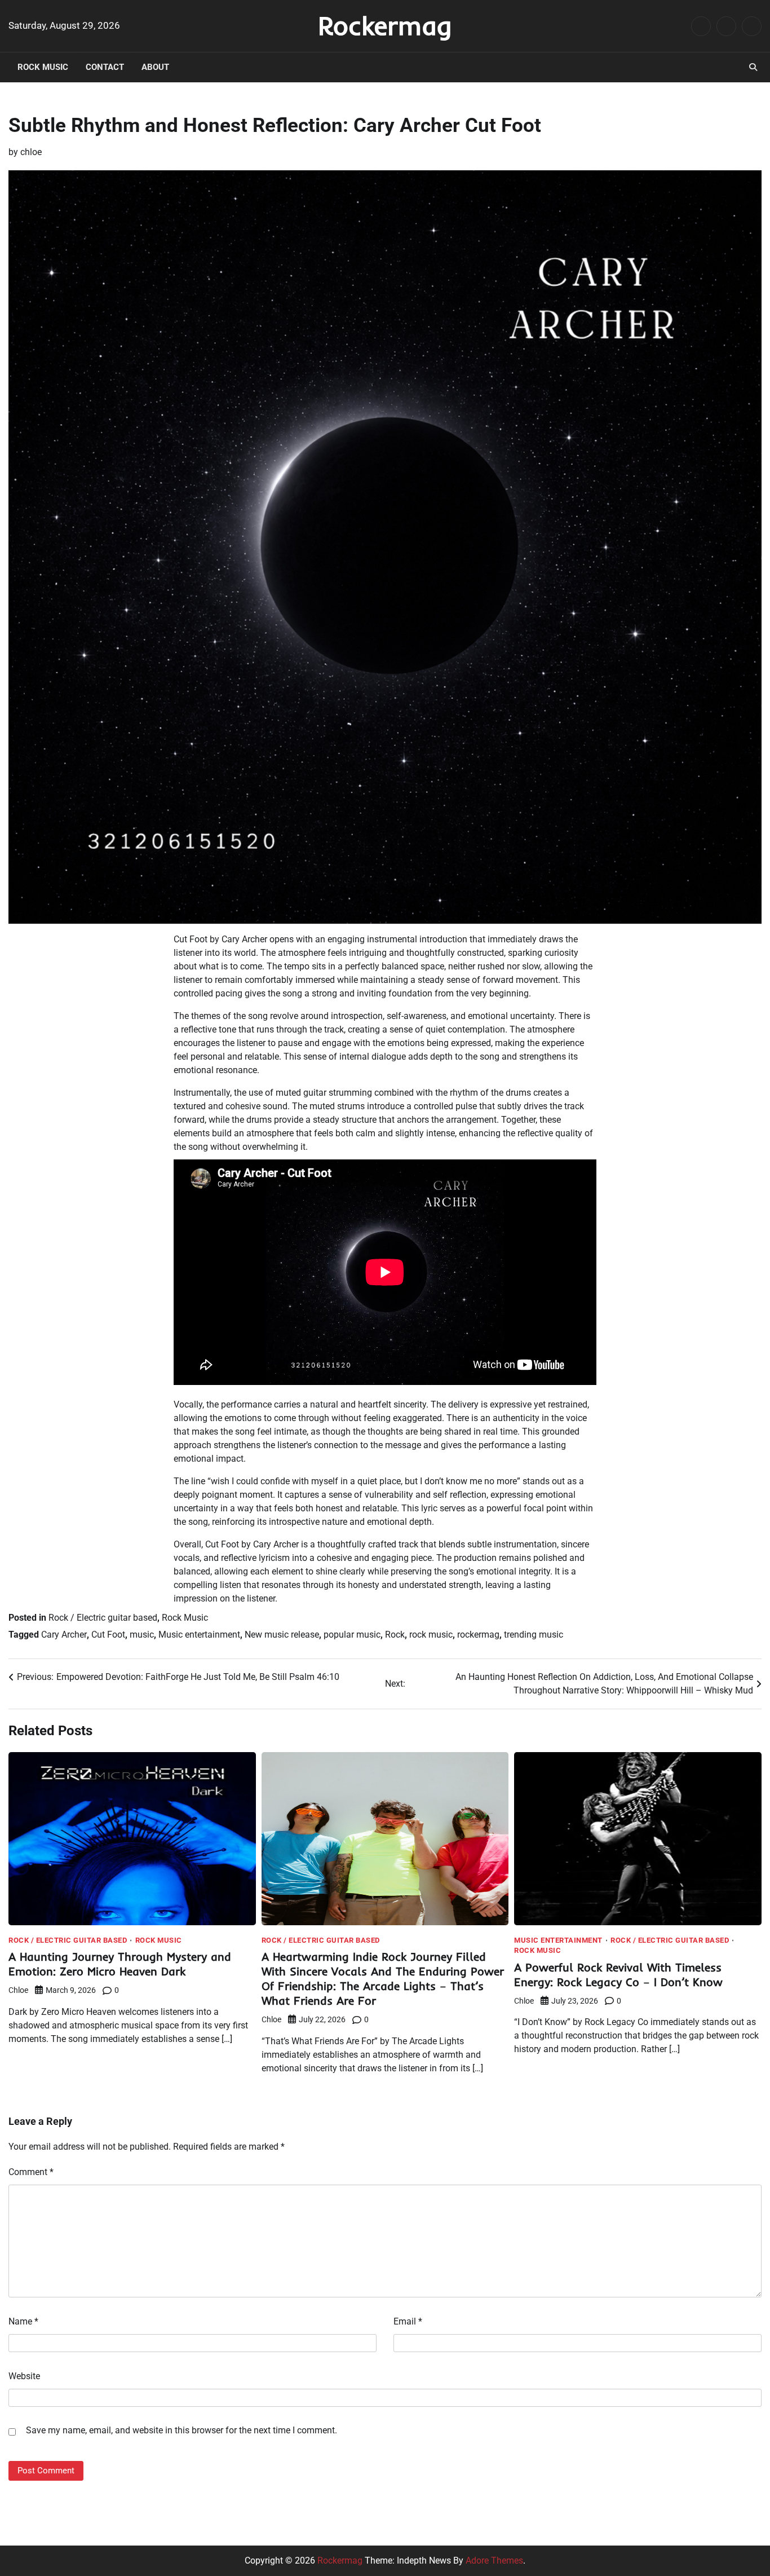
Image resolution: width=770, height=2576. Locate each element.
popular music (352, 1635)
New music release (282, 1635)
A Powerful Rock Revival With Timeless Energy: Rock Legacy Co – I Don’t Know (618, 1975)
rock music (431, 1635)
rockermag (478, 1635)
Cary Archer (64, 1635)
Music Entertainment (558, 1940)
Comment (31, 2172)
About (155, 67)
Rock (395, 1635)
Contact (105, 67)
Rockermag (385, 25)
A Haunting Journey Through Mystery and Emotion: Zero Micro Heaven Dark (120, 1964)
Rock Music (43, 67)
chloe (31, 152)
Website (24, 2376)
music (142, 1635)
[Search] (753, 67)
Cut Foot (108, 1635)
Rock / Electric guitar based (103, 1618)
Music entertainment (199, 1635)
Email (408, 2321)
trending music (534, 1635)
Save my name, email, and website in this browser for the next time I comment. (182, 2430)
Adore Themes (494, 2560)
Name (23, 2321)
